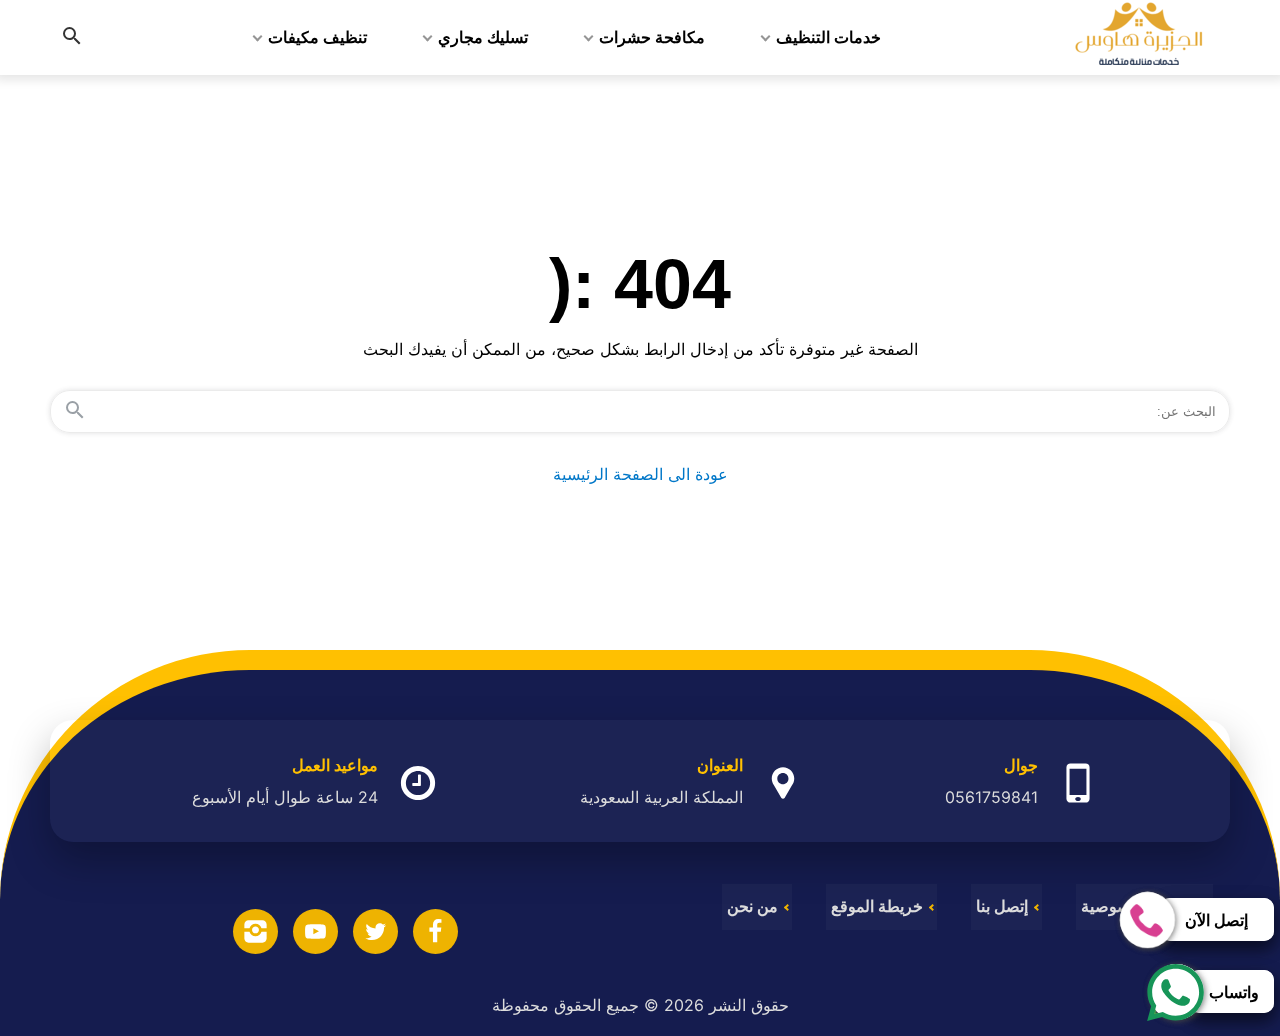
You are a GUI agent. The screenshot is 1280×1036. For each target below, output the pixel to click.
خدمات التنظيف (828, 37)
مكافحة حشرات (652, 37)
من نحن (752, 906)
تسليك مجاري (483, 37)
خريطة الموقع (877, 906)
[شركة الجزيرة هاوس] (1139, 37)
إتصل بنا (1002, 906)
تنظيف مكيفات (317, 37)
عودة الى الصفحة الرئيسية (640, 474)
